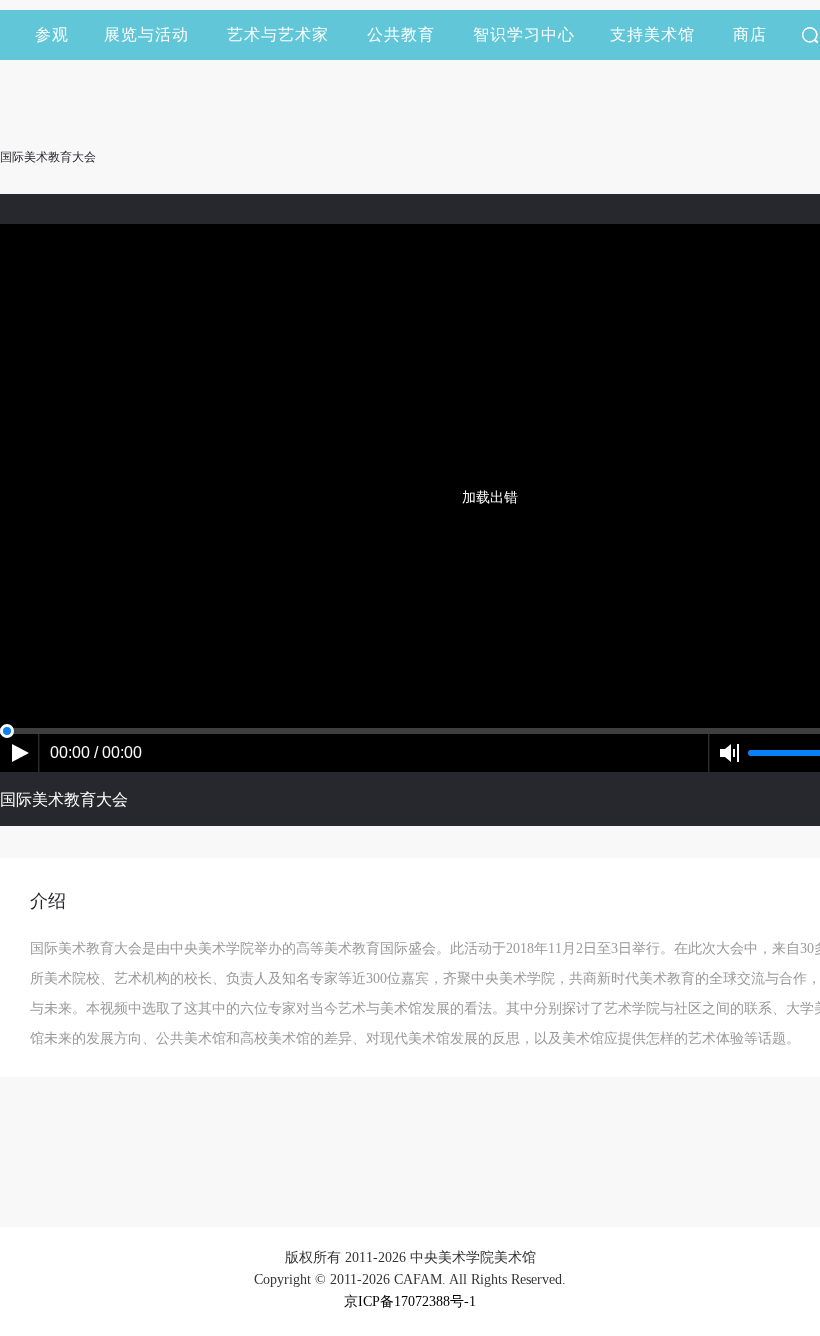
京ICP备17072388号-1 (410, 1301)
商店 (750, 34)
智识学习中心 (524, 34)
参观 (52, 34)
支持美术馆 (652, 34)
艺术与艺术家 (278, 34)
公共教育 (401, 34)
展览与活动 (146, 34)
